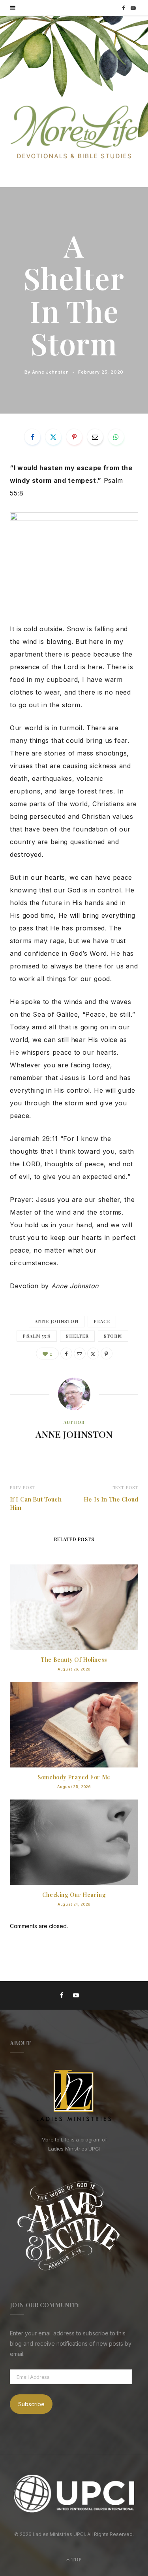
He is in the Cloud (111, 1499)
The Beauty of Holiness (74, 1660)
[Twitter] (53, 437)
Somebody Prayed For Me (74, 1777)
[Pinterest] (74, 437)
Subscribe (31, 2404)
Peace (102, 1321)
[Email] (95, 437)
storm (113, 1336)
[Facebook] (32, 437)
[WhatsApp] (116, 437)
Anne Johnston (51, 372)
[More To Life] (74, 133)
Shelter (77, 1336)
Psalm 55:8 (37, 1336)
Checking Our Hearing (74, 1895)
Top (76, 2559)
